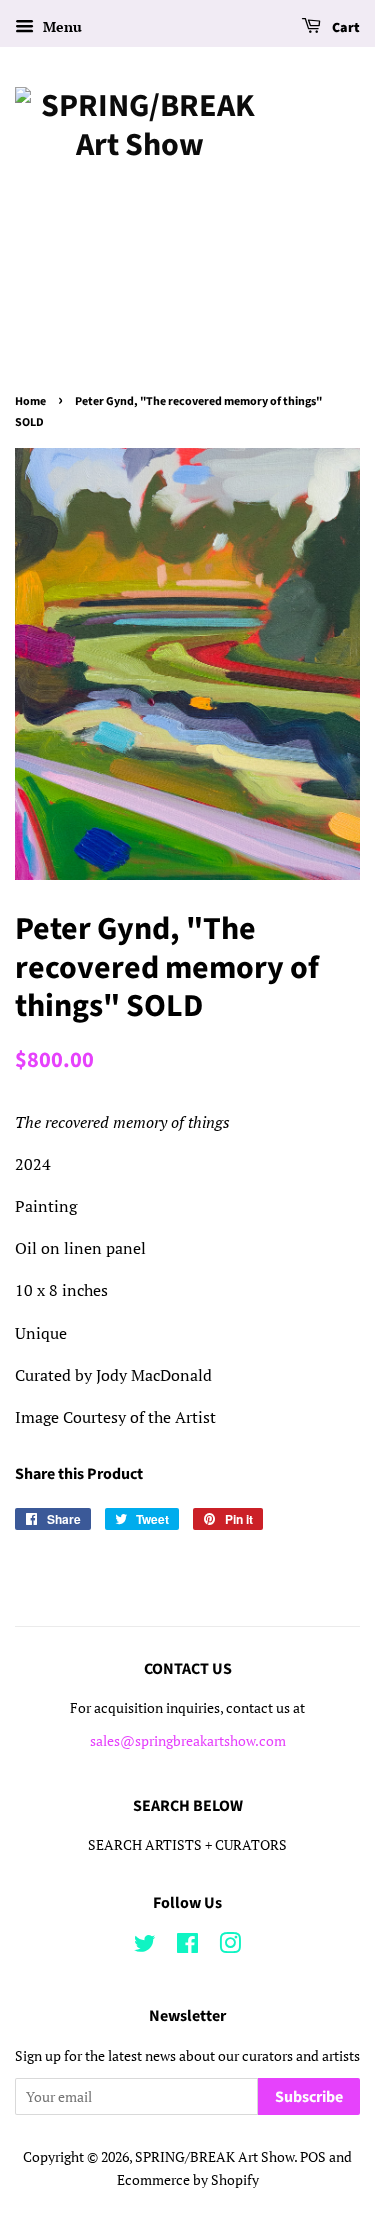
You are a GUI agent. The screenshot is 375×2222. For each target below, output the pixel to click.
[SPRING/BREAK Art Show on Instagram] (230, 1947)
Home (30, 401)
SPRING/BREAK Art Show (214, 2157)
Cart (344, 28)
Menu (60, 26)
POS (313, 2157)
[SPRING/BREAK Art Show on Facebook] (187, 1947)
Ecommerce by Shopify (188, 2180)
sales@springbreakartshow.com (188, 1741)
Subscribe (309, 2097)
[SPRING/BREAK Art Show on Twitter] (145, 1947)
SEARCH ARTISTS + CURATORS (187, 1845)
